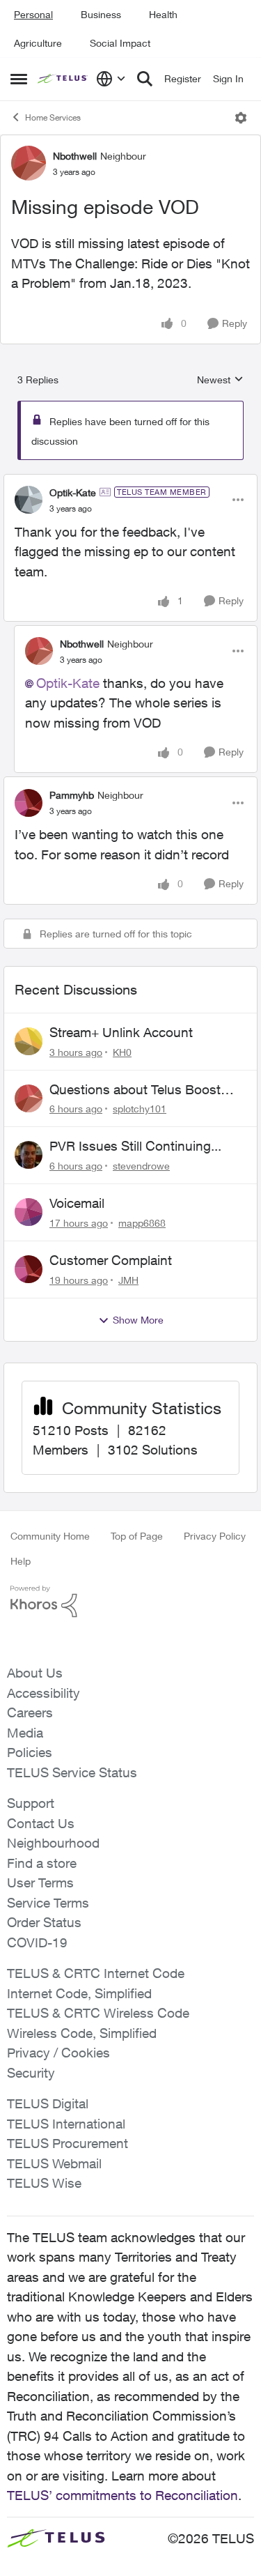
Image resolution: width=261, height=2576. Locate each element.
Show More (138, 1320)
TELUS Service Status (72, 1772)
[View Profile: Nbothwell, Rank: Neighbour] (29, 163)
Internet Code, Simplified (79, 1993)
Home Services (53, 117)
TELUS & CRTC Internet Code (96, 1973)
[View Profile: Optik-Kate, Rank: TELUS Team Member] (29, 500)
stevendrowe (141, 1166)
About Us (35, 1673)
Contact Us (41, 1823)
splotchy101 (140, 1109)
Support (31, 1803)
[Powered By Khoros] (130, 1602)
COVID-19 (37, 1942)
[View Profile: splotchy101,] (29, 1098)
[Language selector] (111, 79)
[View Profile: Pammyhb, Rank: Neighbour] (29, 803)
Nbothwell (75, 156)
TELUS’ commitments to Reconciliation (122, 2495)
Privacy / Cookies (58, 2053)
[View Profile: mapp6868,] (29, 1212)
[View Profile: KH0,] (29, 1041)
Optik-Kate (73, 492)
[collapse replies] (130, 481)
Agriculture (38, 43)
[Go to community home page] (63, 79)
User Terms (40, 1883)
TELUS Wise (44, 2183)
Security (31, 2073)
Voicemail (77, 1203)
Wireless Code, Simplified (82, 2033)
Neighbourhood (53, 1843)
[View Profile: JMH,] (29, 1269)
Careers (30, 1712)
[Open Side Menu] (19, 79)
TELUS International (66, 2124)
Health (163, 14)
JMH (128, 1280)
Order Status (44, 1922)
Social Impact (120, 43)
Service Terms (48, 1903)
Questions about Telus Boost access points (135, 1090)
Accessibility (43, 1693)
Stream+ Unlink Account (121, 1032)
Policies (30, 1752)
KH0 (122, 1052)
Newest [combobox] (220, 380)
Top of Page (137, 1536)
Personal (33, 14)
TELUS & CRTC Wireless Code (98, 2013)
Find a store (42, 1863)
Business (101, 14)
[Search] (145, 79)
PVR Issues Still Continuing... (135, 1146)
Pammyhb (72, 795)
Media (25, 1733)
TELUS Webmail (54, 2163)
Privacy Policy (215, 1536)
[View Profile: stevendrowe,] (29, 1155)
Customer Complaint (111, 1260)
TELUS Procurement (68, 2143)
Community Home (50, 1536)
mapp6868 (142, 1223)
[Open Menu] (241, 118)
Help (21, 1561)
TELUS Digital (48, 2103)
